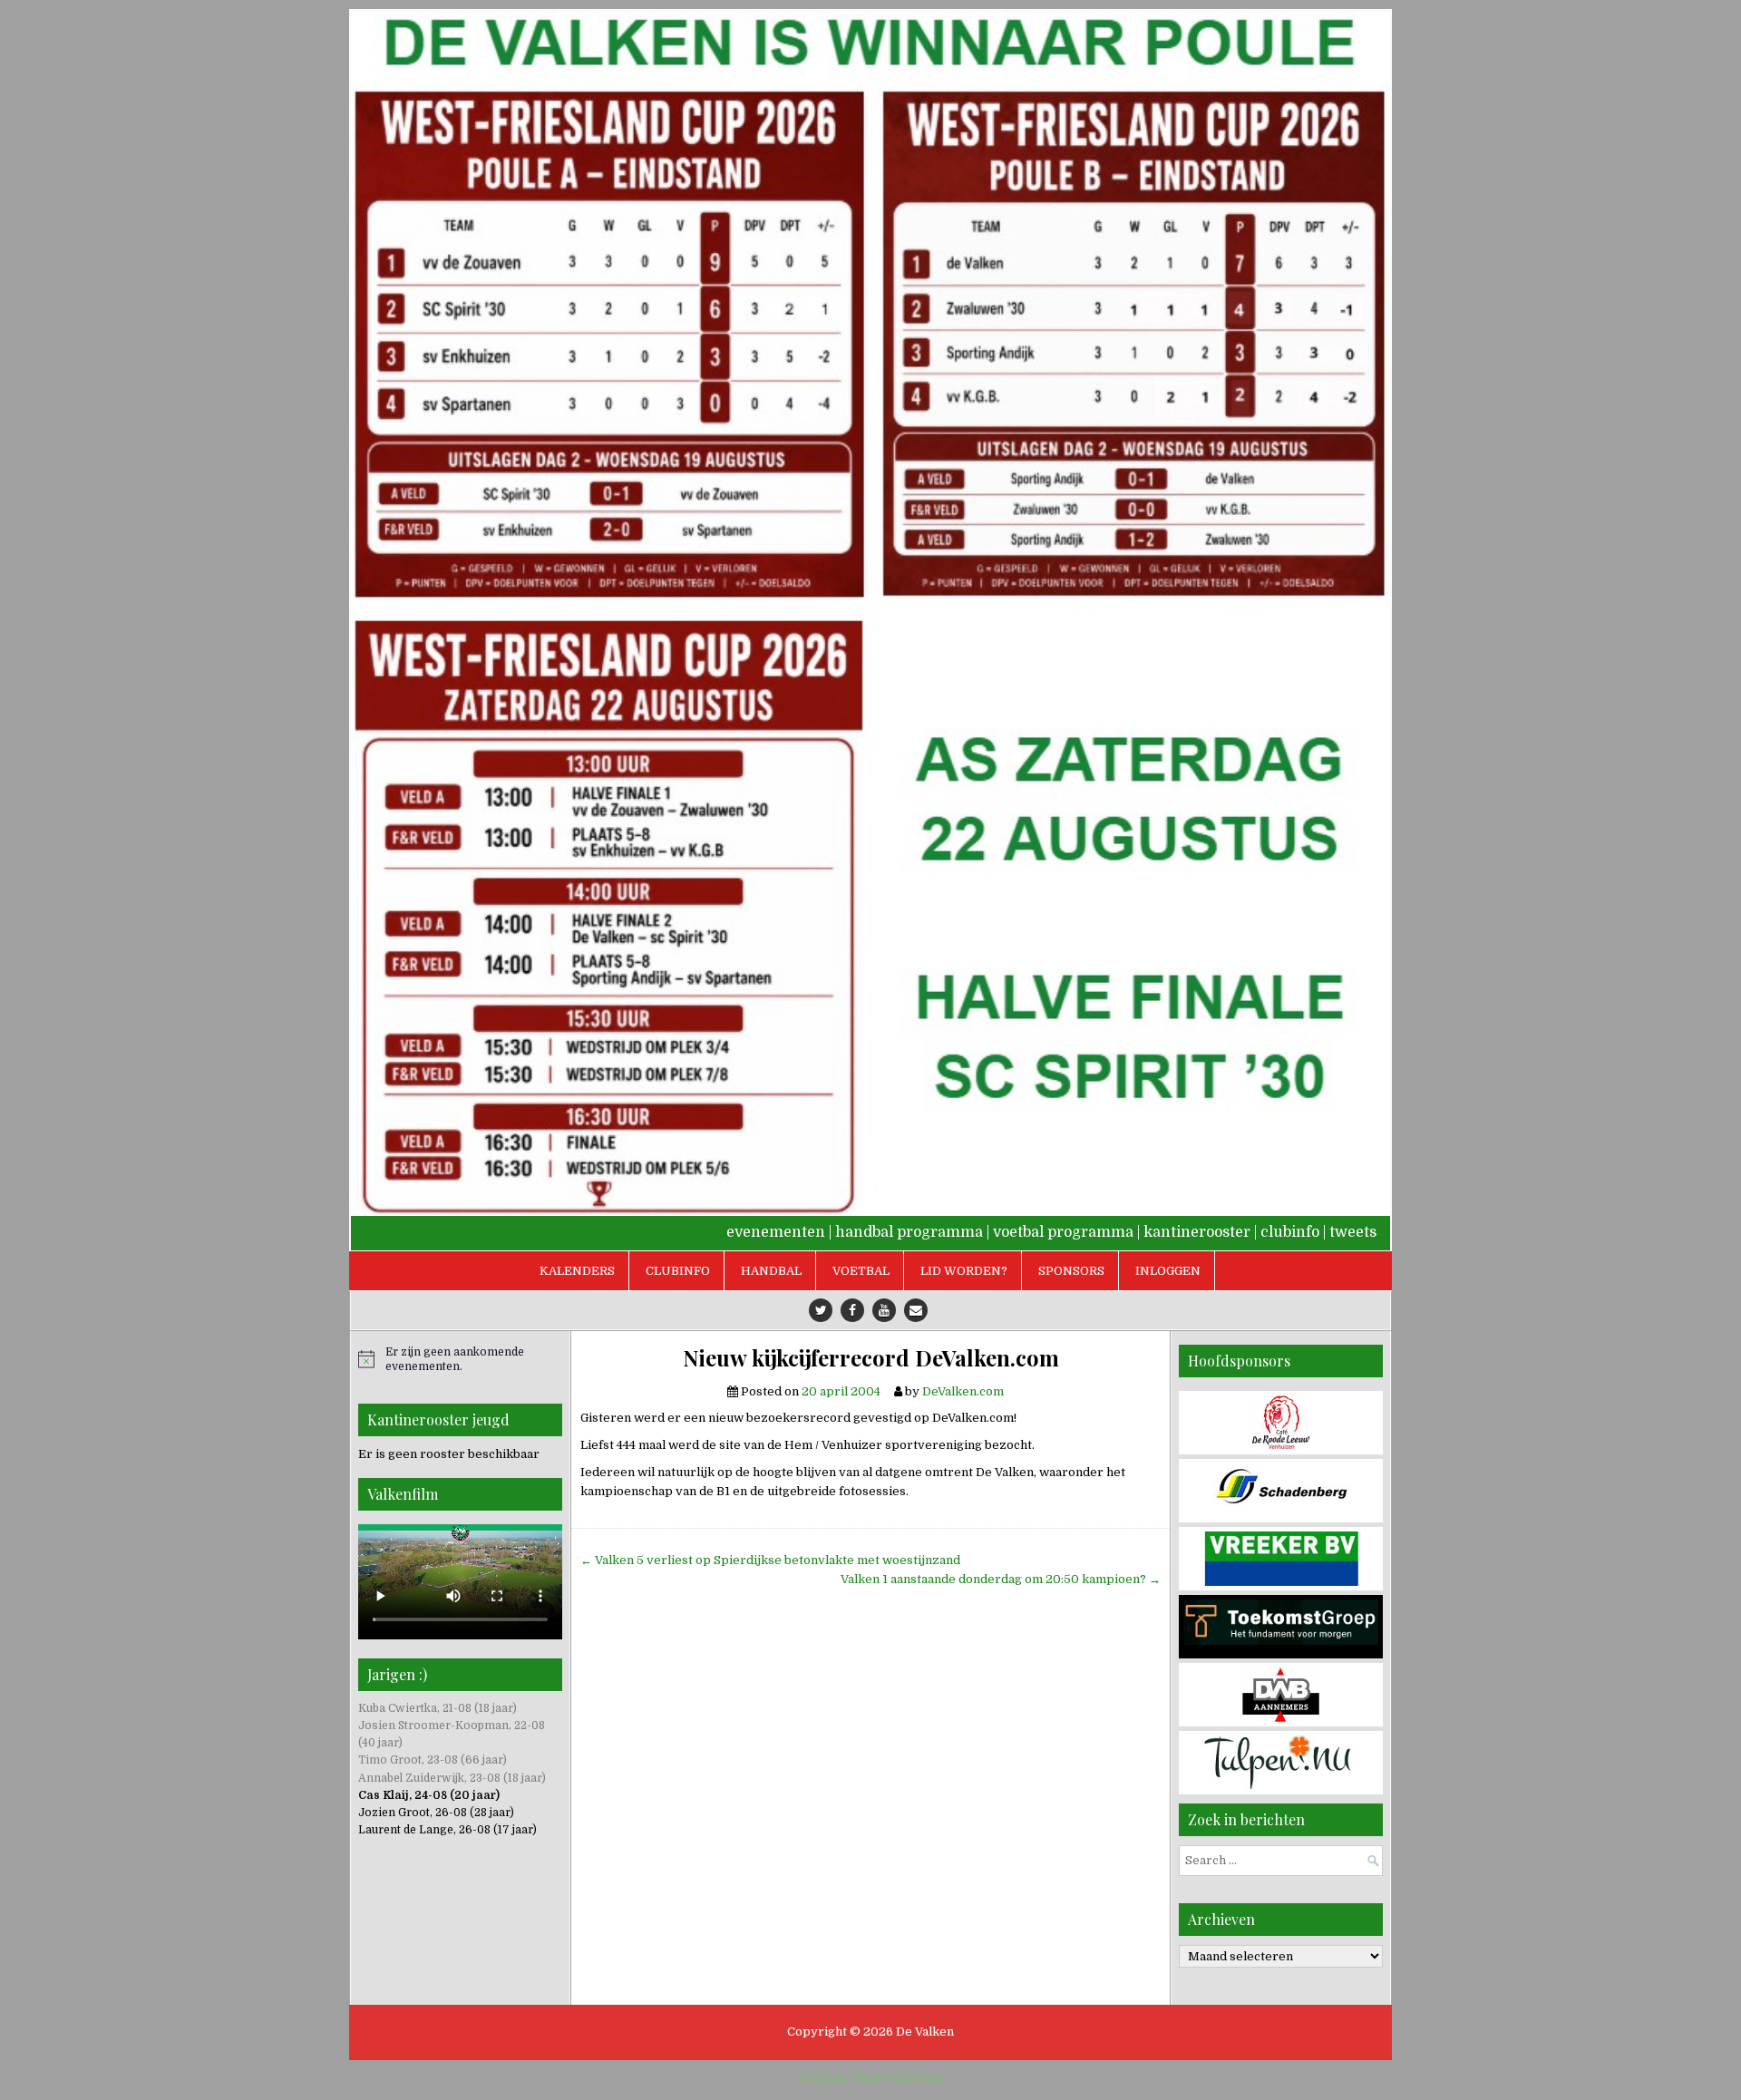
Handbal (771, 1271)
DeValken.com (963, 1391)
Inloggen (1168, 1271)
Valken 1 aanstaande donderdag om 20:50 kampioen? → (1001, 1579)
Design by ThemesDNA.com (871, 2077)
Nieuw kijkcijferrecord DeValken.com (871, 1358)
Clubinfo (678, 1271)
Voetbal (861, 1271)
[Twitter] (821, 1310)
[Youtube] (884, 1310)
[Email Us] (916, 1310)
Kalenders (577, 1271)
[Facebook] (852, 1310)
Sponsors (1071, 1271)
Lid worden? (964, 1271)
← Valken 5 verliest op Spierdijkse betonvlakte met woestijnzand (770, 1560)
